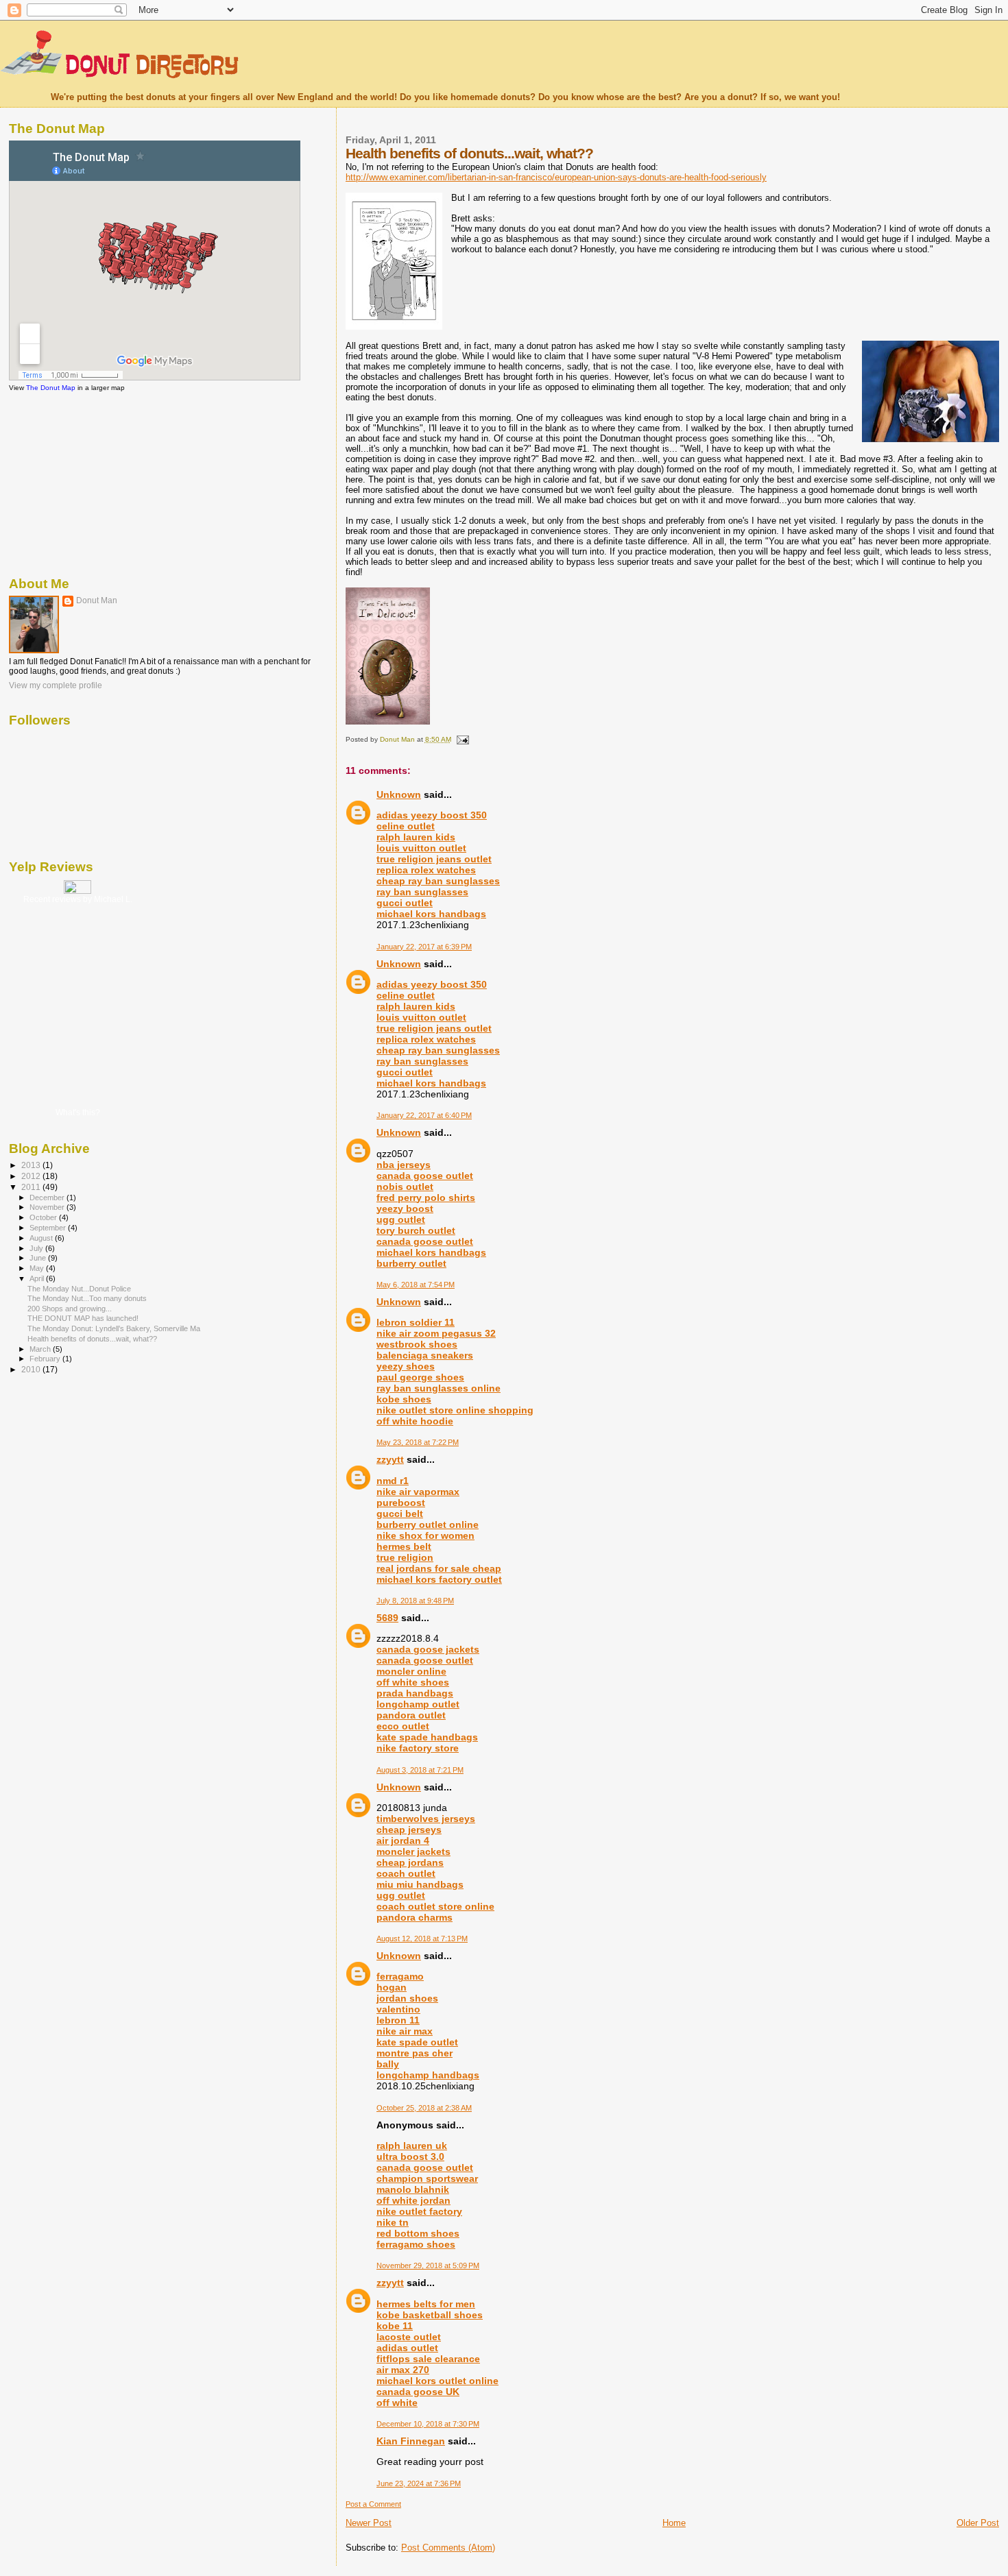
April (38, 1278)
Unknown (399, 794)
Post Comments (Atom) (448, 2548)
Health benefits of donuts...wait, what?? (92, 1339)
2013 (32, 1165)
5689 (387, 1618)
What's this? (78, 1113)
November (48, 1207)
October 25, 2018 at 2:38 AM (424, 2108)
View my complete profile (56, 685)
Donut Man (97, 600)
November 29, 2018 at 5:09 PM (428, 2265)
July (37, 1248)
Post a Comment (373, 2504)
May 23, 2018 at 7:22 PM (418, 1442)
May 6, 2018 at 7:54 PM (416, 1285)
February (46, 1359)
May (38, 1268)
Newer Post (369, 2523)
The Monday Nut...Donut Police (79, 1289)
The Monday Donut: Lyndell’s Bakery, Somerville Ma (114, 1328)
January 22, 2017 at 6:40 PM (424, 1115)
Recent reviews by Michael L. (78, 899)
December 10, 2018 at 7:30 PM (428, 2424)
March (41, 1349)
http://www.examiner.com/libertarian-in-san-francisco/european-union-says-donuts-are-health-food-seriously (556, 177)
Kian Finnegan (411, 2441)
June (39, 1258)
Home (674, 2523)
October (44, 1217)
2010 (32, 1369)
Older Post (978, 2523)
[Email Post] (462, 739)
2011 (32, 1187)
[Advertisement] (77, 483)
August (42, 1238)
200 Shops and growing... (70, 1309)
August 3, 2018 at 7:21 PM (420, 1770)
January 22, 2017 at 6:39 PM (424, 947)
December (48, 1198)
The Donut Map (51, 388)
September (49, 1228)
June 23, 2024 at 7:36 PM (419, 2483)
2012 (32, 1176)
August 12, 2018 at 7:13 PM (422, 1939)
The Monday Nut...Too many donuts (87, 1298)
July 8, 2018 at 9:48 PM (415, 1601)
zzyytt (390, 1459)
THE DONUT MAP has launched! (83, 1318)
